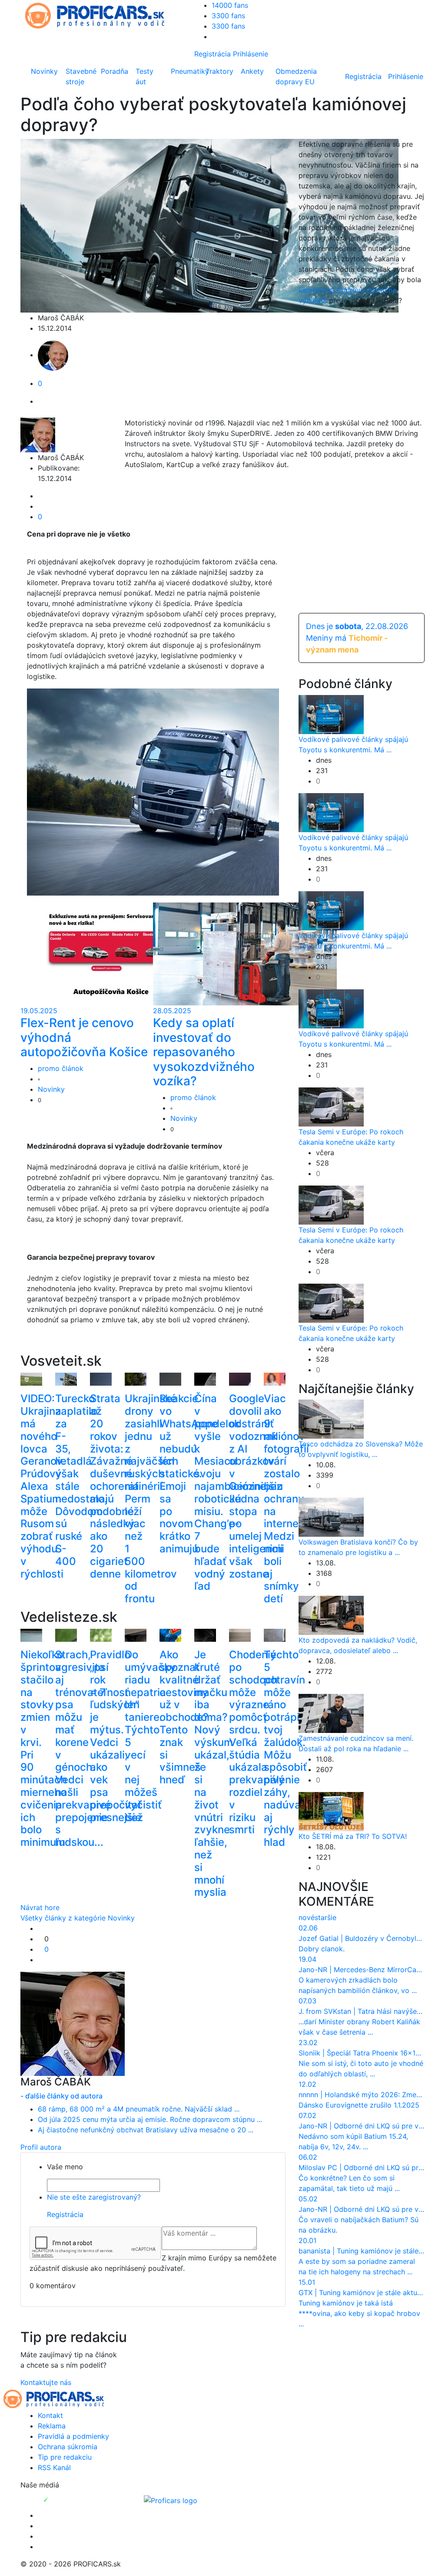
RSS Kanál (54, 2467)
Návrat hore (40, 1907)
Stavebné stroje (81, 76)
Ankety (252, 71)
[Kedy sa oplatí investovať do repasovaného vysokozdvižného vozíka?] (245, 953)
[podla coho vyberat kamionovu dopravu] (185, 791)
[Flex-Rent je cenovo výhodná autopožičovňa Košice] (112, 953)
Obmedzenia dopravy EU (296, 76)
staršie (325, 1917)
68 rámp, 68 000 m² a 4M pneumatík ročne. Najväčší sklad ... (139, 2109)
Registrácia (213, 54)
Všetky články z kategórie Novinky (78, 1918)
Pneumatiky (186, 71)
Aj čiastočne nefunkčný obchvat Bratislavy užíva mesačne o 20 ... (146, 2130)
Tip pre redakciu (65, 2457)
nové (307, 1917)
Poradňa (115, 71)
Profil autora (41, 2147)
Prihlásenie (251, 54)
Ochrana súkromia (68, 2447)
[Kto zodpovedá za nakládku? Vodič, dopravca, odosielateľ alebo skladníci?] (331, 1615)
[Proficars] (171, 2500)
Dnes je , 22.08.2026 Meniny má (357, 638)
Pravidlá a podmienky (73, 2436)
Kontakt (50, 2415)
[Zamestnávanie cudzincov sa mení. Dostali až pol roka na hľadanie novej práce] (331, 1713)
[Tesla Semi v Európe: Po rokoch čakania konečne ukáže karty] (331, 1106)
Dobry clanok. (322, 1949)
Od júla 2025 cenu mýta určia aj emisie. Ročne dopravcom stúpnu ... (150, 2119)
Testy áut (144, 76)
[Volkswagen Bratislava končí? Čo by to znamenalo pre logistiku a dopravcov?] (331, 1517)
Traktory (219, 71)
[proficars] (99, 15)
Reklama (52, 2426)
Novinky (44, 71)
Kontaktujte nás (46, 2382)
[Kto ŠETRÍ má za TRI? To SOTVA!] (331, 1811)
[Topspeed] (66, 2500)
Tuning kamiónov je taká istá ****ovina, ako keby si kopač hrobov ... (359, 2313)
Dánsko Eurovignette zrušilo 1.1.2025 (359, 2105)
